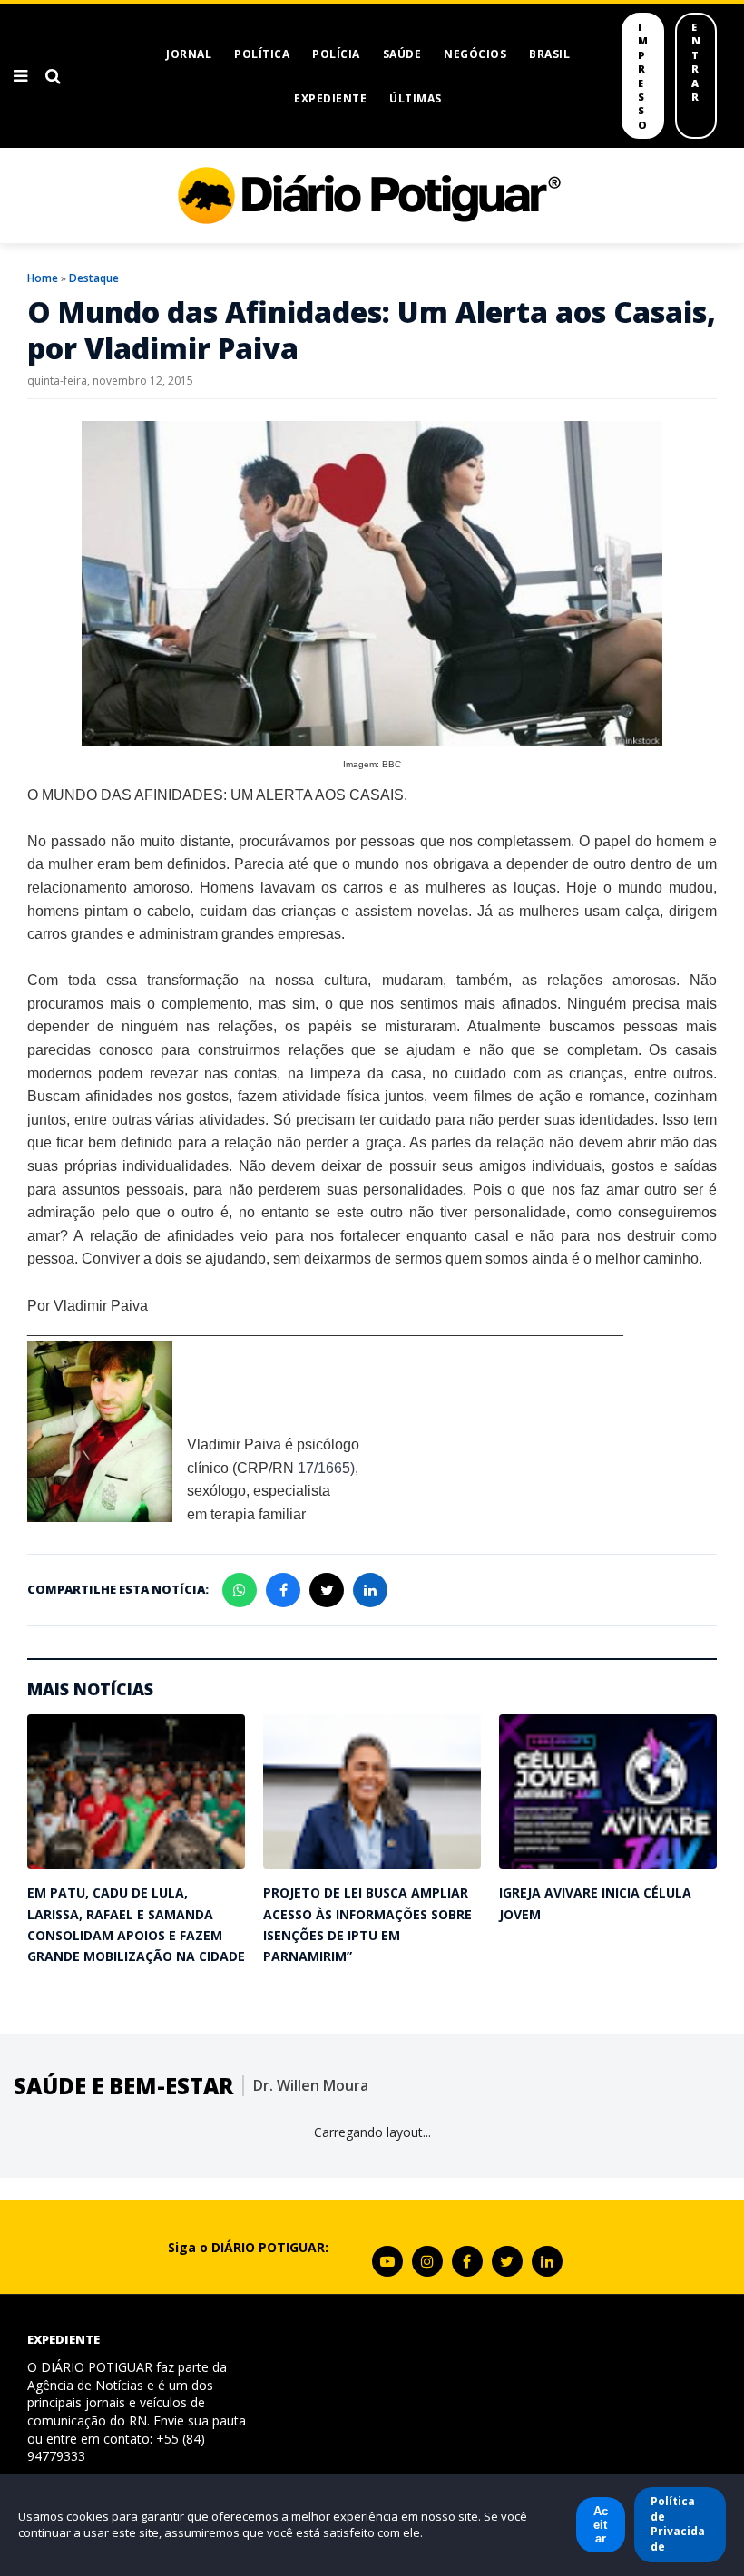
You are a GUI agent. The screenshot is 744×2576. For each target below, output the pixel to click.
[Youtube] (387, 2261)
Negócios (475, 54)
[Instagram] (427, 2261)
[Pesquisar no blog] (53, 76)
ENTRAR (696, 62)
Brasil (549, 54)
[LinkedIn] (547, 2261)
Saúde (402, 54)
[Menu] (20, 76)
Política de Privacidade (678, 2524)
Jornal (189, 54)
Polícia (336, 54)
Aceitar (601, 2525)
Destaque (94, 278)
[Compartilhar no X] (327, 1590)
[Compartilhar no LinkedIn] (370, 1590)
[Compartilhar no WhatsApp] (240, 1590)
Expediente (330, 98)
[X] (507, 2261)
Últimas (416, 98)
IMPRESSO (643, 76)
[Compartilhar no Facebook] (283, 1590)
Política (262, 54)
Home (43, 278)
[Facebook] (467, 2261)
